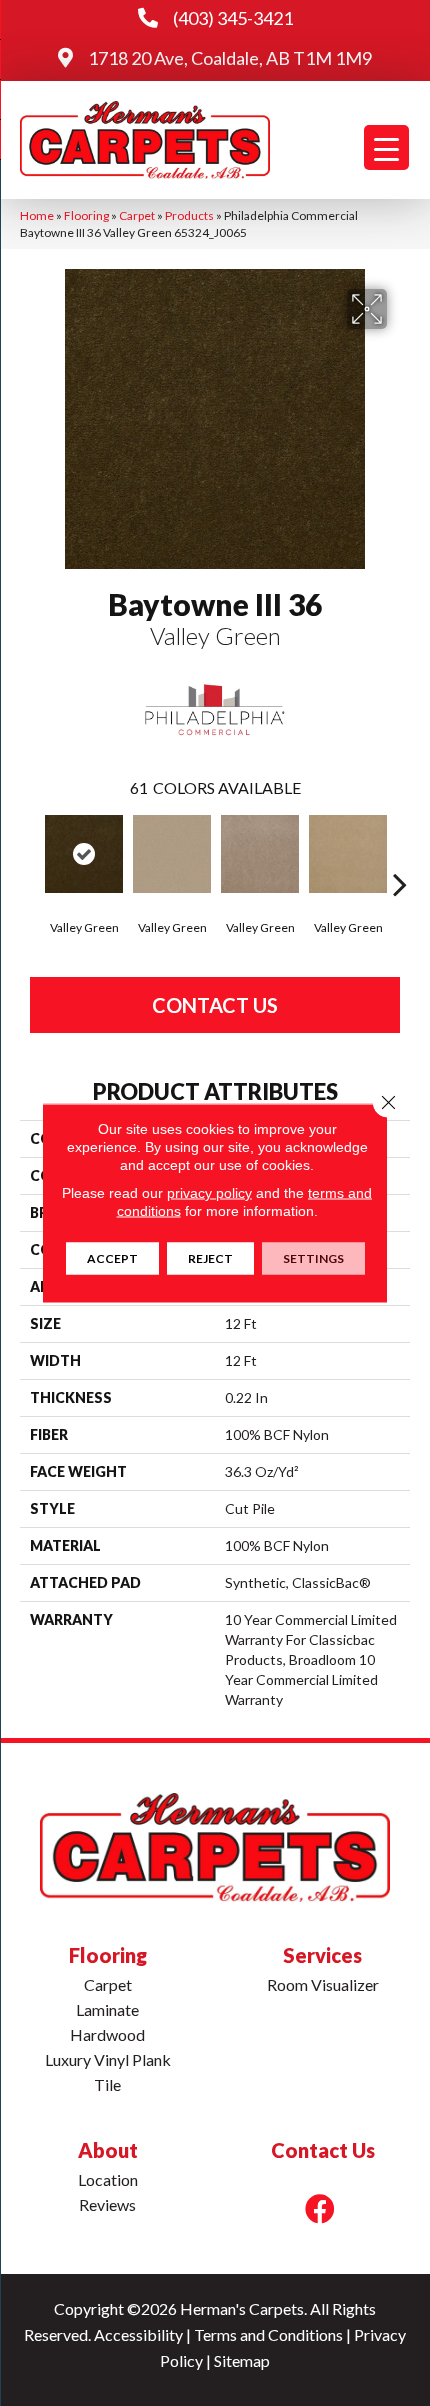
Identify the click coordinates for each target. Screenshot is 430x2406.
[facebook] (320, 2208)
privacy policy (209, 1193)
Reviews (107, 2204)
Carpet (137, 215)
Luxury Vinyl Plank (108, 2059)
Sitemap (242, 2360)
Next (400, 854)
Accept (112, 1258)
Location (108, 2179)
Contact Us (215, 1005)
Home (37, 215)
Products (189, 215)
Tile (107, 2084)
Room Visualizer (323, 1984)
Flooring (86, 215)
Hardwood (107, 2034)
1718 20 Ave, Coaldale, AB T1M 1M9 (230, 58)
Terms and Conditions (268, 2334)
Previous (30, 854)
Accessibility (138, 2334)
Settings (313, 1258)
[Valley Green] (84, 854)
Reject (210, 1258)
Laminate (107, 2009)
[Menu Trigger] (386, 147)
